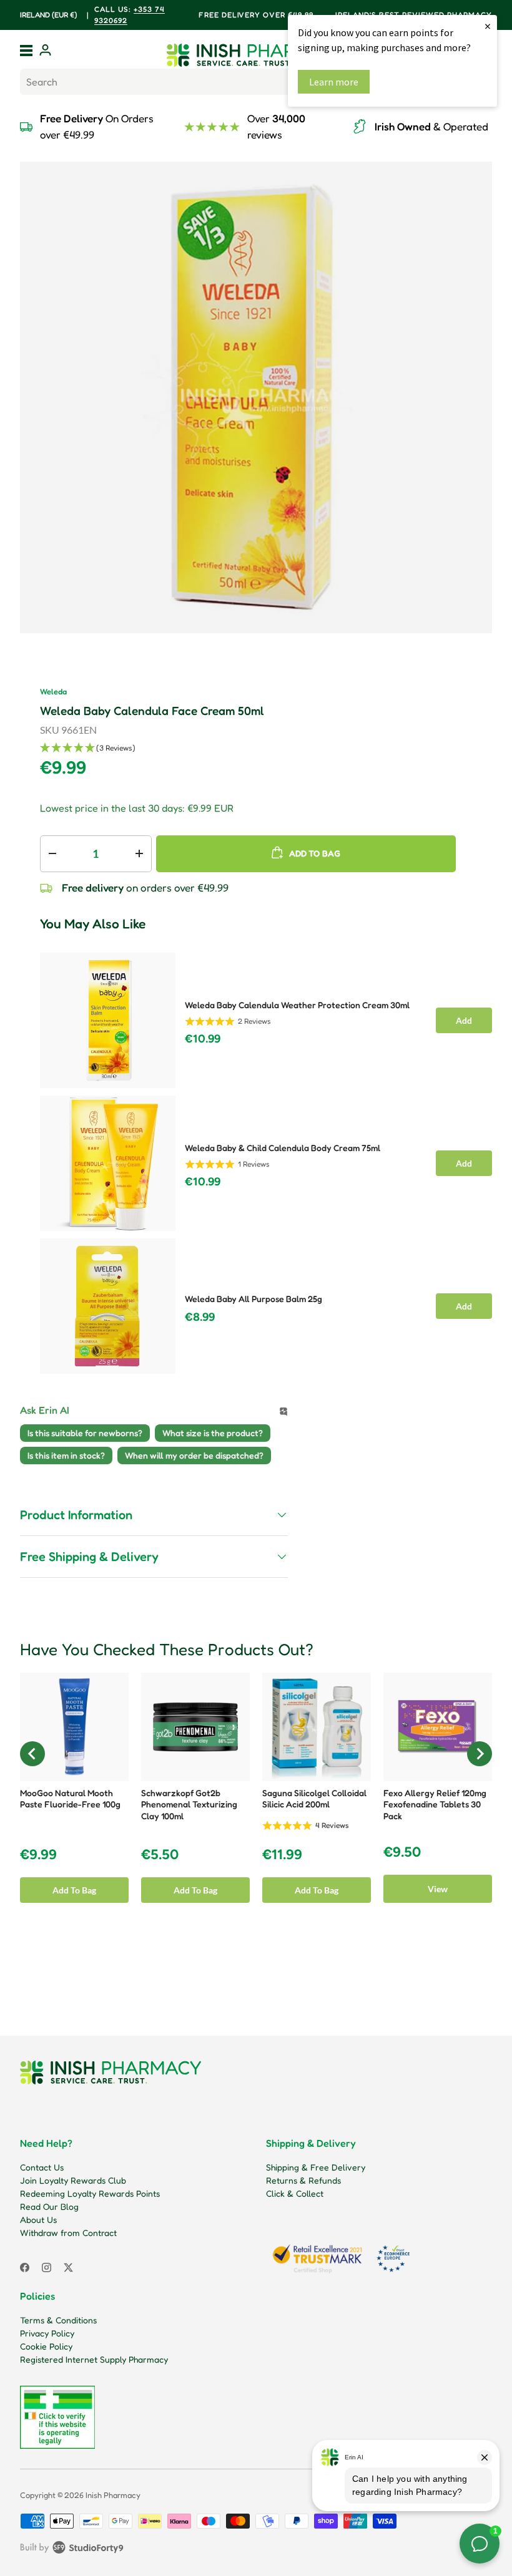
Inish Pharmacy (113, 2495)
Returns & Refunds (303, 2180)
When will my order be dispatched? (194, 1455)
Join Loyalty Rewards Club (73, 2180)
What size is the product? (213, 1433)
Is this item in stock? (66, 1455)
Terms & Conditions (58, 2320)
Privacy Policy (47, 2333)
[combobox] (256, 82)
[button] (266, 748)
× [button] (488, 26)
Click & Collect (295, 2193)
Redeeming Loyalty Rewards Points (90, 2193)
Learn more (334, 82)
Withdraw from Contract (68, 2233)
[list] (256, 397)
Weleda (53, 692)
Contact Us (42, 2167)
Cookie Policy (46, 2346)
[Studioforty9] (72, 2550)
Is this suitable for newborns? (85, 1433)
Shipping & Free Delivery (316, 2167)
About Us (38, 2219)
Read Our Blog (49, 2206)
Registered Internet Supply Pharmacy (94, 2359)
